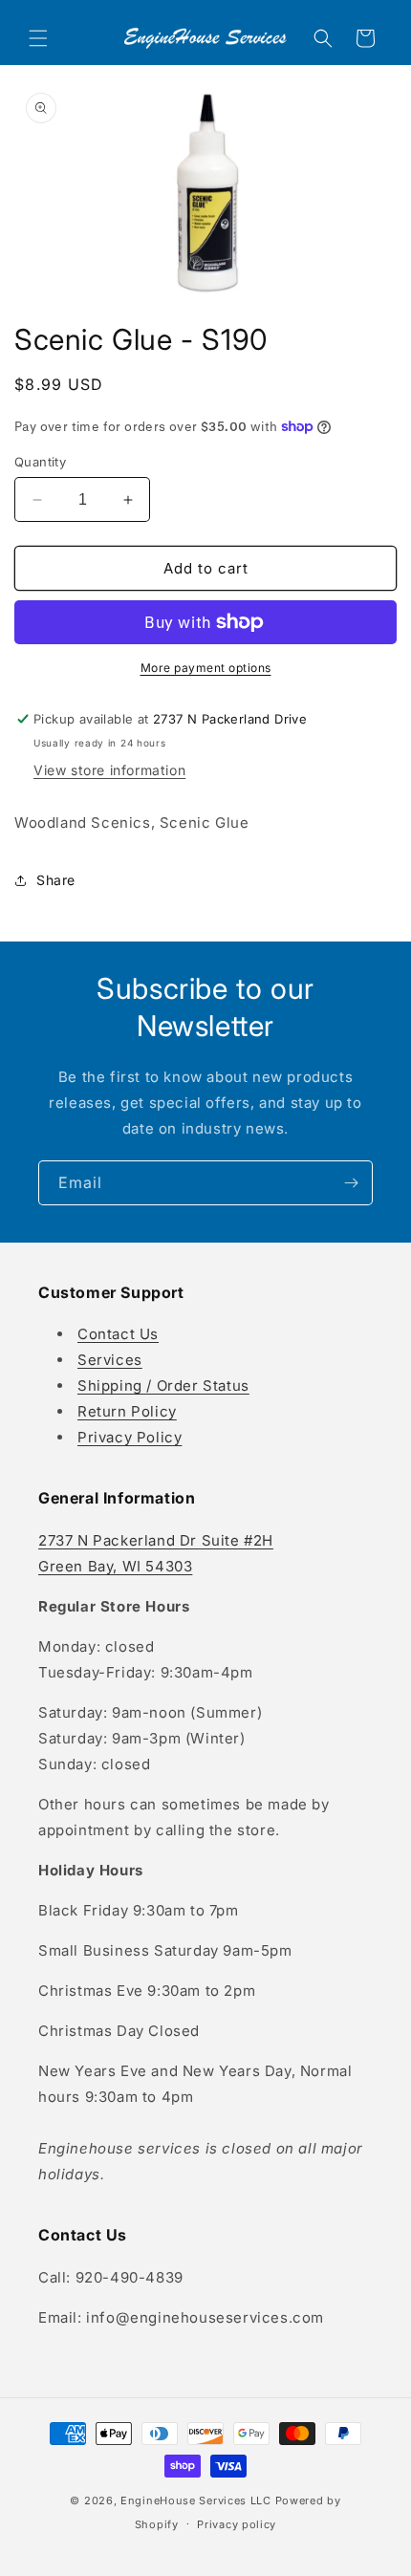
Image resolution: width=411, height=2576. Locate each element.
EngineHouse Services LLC (196, 2500)
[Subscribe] (351, 1183)
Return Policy (127, 1411)
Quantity (40, 462)
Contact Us (118, 1334)
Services (110, 1360)
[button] (38, 38)
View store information (109, 770)
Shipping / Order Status (163, 1385)
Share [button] (56, 880)
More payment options (206, 668)
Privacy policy (237, 2524)
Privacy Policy (130, 1437)
